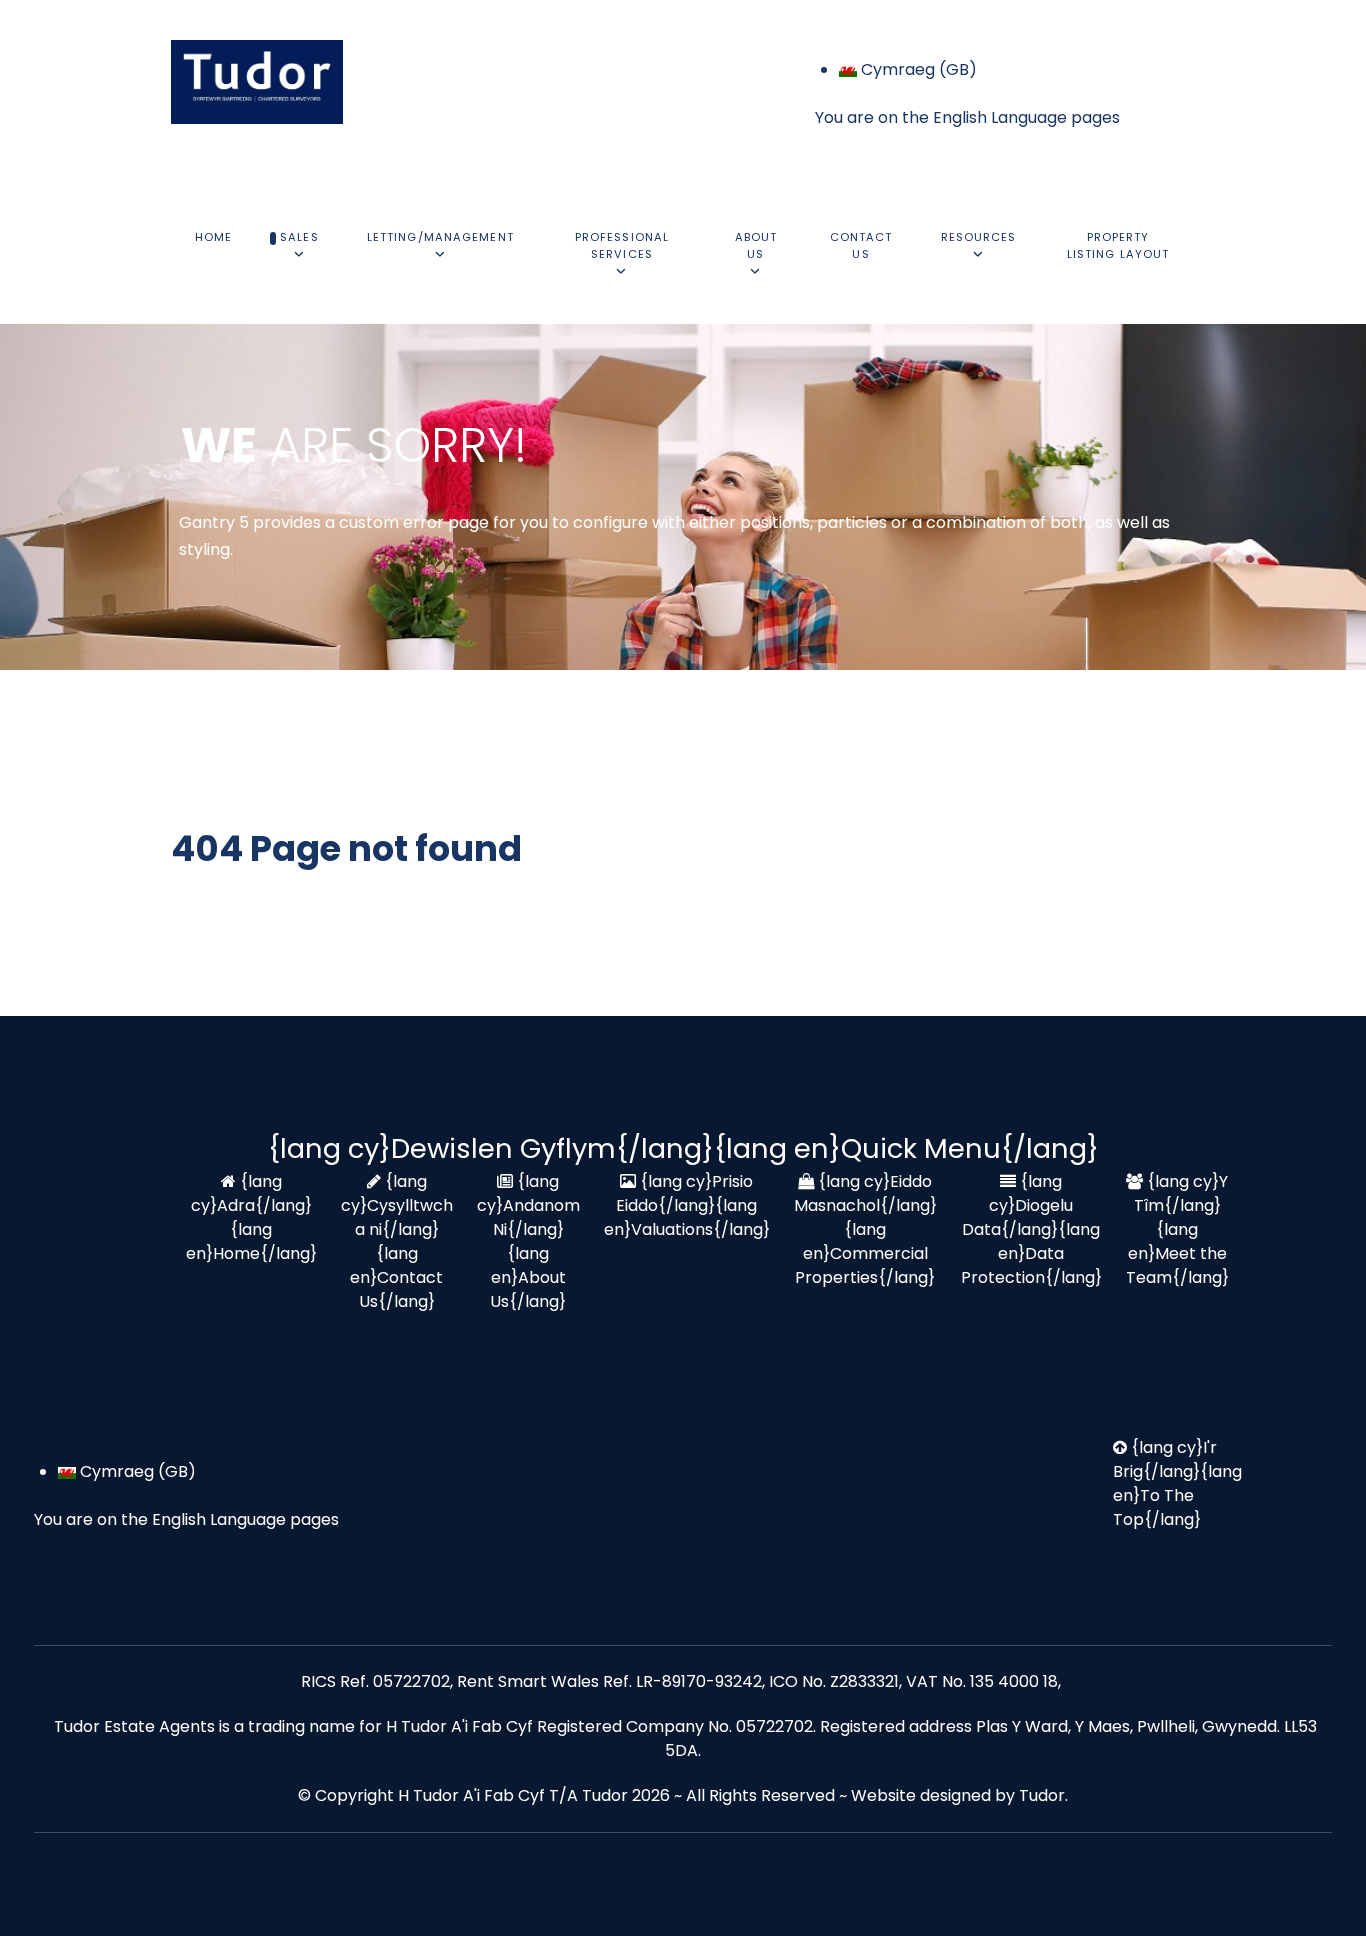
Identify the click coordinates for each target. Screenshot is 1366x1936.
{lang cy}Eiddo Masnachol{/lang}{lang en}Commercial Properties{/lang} (865, 1229)
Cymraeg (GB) (917, 69)
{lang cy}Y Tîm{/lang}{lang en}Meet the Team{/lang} (1177, 1229)
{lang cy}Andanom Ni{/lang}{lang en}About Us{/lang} (528, 1241)
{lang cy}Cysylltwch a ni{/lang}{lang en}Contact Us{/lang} (397, 1241)
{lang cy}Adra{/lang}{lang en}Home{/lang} (251, 1217)
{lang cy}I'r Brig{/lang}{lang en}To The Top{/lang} (1177, 1483)
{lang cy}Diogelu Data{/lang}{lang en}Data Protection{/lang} (1031, 1229)
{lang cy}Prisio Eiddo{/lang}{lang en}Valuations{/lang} (687, 1205)
